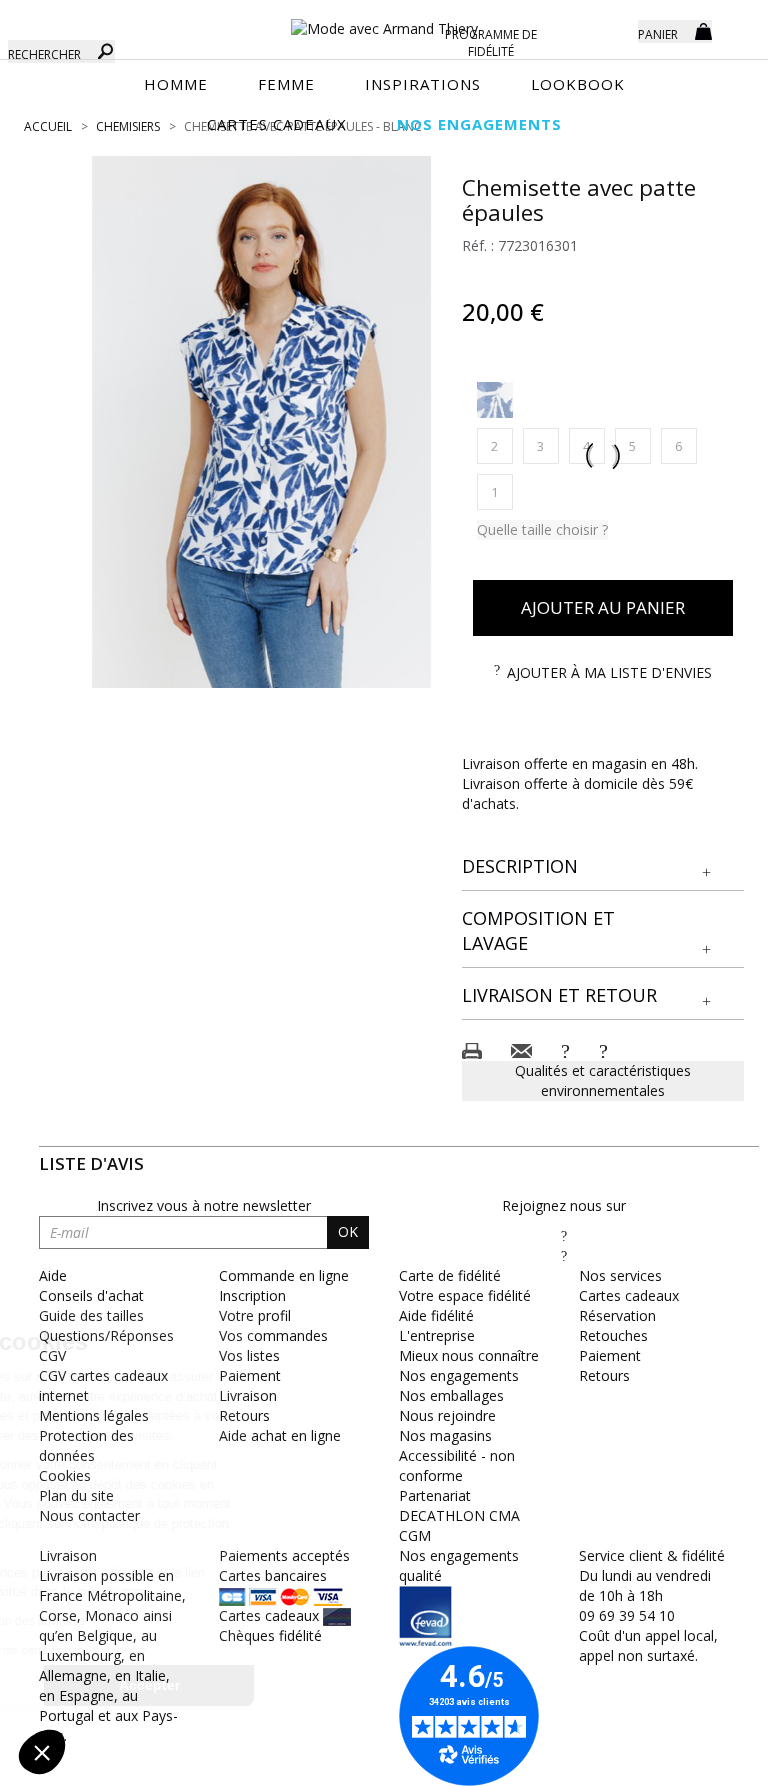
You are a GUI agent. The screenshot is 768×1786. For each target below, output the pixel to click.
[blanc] (495, 400)
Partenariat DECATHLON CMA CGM (459, 1515)
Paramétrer (125, 1685)
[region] (262, 422)
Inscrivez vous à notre (204, 1205)
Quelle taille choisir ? (542, 529)
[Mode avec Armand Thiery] (384, 20)
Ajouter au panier (603, 607)
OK (348, 1231)
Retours (604, 1375)
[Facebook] (564, 1235)
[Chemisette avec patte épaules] (262, 422)
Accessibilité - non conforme (457, 1465)
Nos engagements (459, 1375)
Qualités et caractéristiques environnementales (603, 1080)
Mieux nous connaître (469, 1355)
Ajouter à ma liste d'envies (609, 672)
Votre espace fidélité (465, 1295)
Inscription (252, 1295)
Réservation (617, 1315)
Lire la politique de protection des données (156, 1621)
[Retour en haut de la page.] (697, 1760)
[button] (603, 867)
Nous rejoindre (447, 1415)
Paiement (610, 1355)
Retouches (613, 1335)
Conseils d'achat (91, 1295)
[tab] (603, 867)
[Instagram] (564, 1255)
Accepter (335, 1685)
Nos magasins (445, 1435)
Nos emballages (451, 1395)
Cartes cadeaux (629, 1295)
